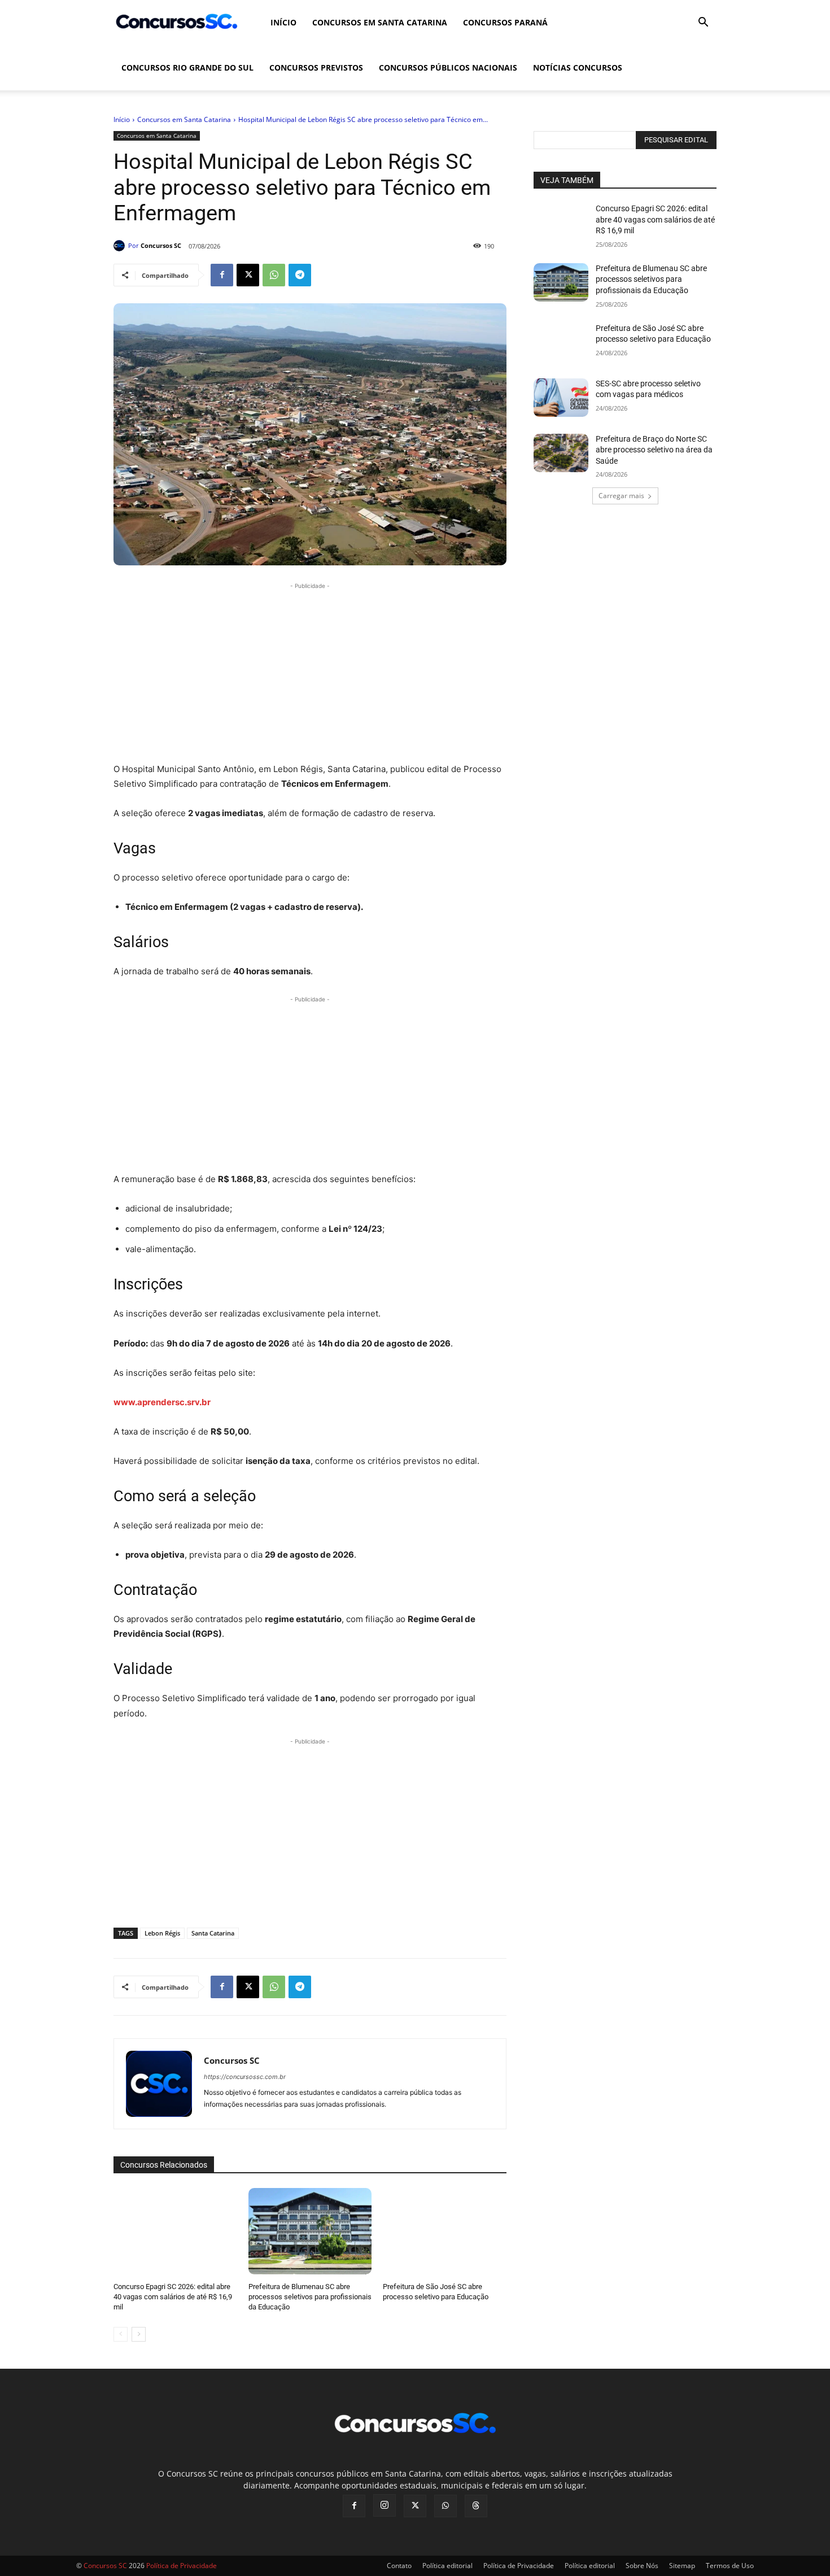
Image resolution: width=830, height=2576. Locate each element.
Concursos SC (161, 245)
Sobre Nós (642, 2566)
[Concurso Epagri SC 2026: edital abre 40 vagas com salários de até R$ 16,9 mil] (175, 2231)
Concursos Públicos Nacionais (448, 67)
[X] (248, 275)
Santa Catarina (213, 1933)
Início (283, 22)
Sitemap (682, 2566)
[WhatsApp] (274, 275)
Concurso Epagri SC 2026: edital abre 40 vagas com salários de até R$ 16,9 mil (173, 2297)
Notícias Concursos (578, 67)
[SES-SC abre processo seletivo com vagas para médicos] (561, 398)
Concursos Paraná (505, 22)
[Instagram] (385, 2505)
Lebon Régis (162, 1933)
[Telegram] (300, 275)
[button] (703, 23)
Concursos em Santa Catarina (380, 22)
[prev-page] (121, 2334)
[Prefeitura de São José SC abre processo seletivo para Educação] (445, 2231)
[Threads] (476, 2506)
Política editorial (447, 2566)
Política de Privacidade (519, 2566)
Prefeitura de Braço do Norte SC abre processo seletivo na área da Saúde (654, 450)
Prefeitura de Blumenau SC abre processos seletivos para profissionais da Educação (310, 2297)
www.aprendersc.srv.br (162, 1402)
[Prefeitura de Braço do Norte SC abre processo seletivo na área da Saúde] (561, 453)
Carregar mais (621, 496)
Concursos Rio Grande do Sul (187, 67)
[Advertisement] (310, 671)
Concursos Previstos (316, 67)
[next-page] (139, 2334)
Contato (399, 2566)
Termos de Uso (730, 2566)
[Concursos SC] (121, 246)
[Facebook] (222, 275)
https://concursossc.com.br (245, 2077)
